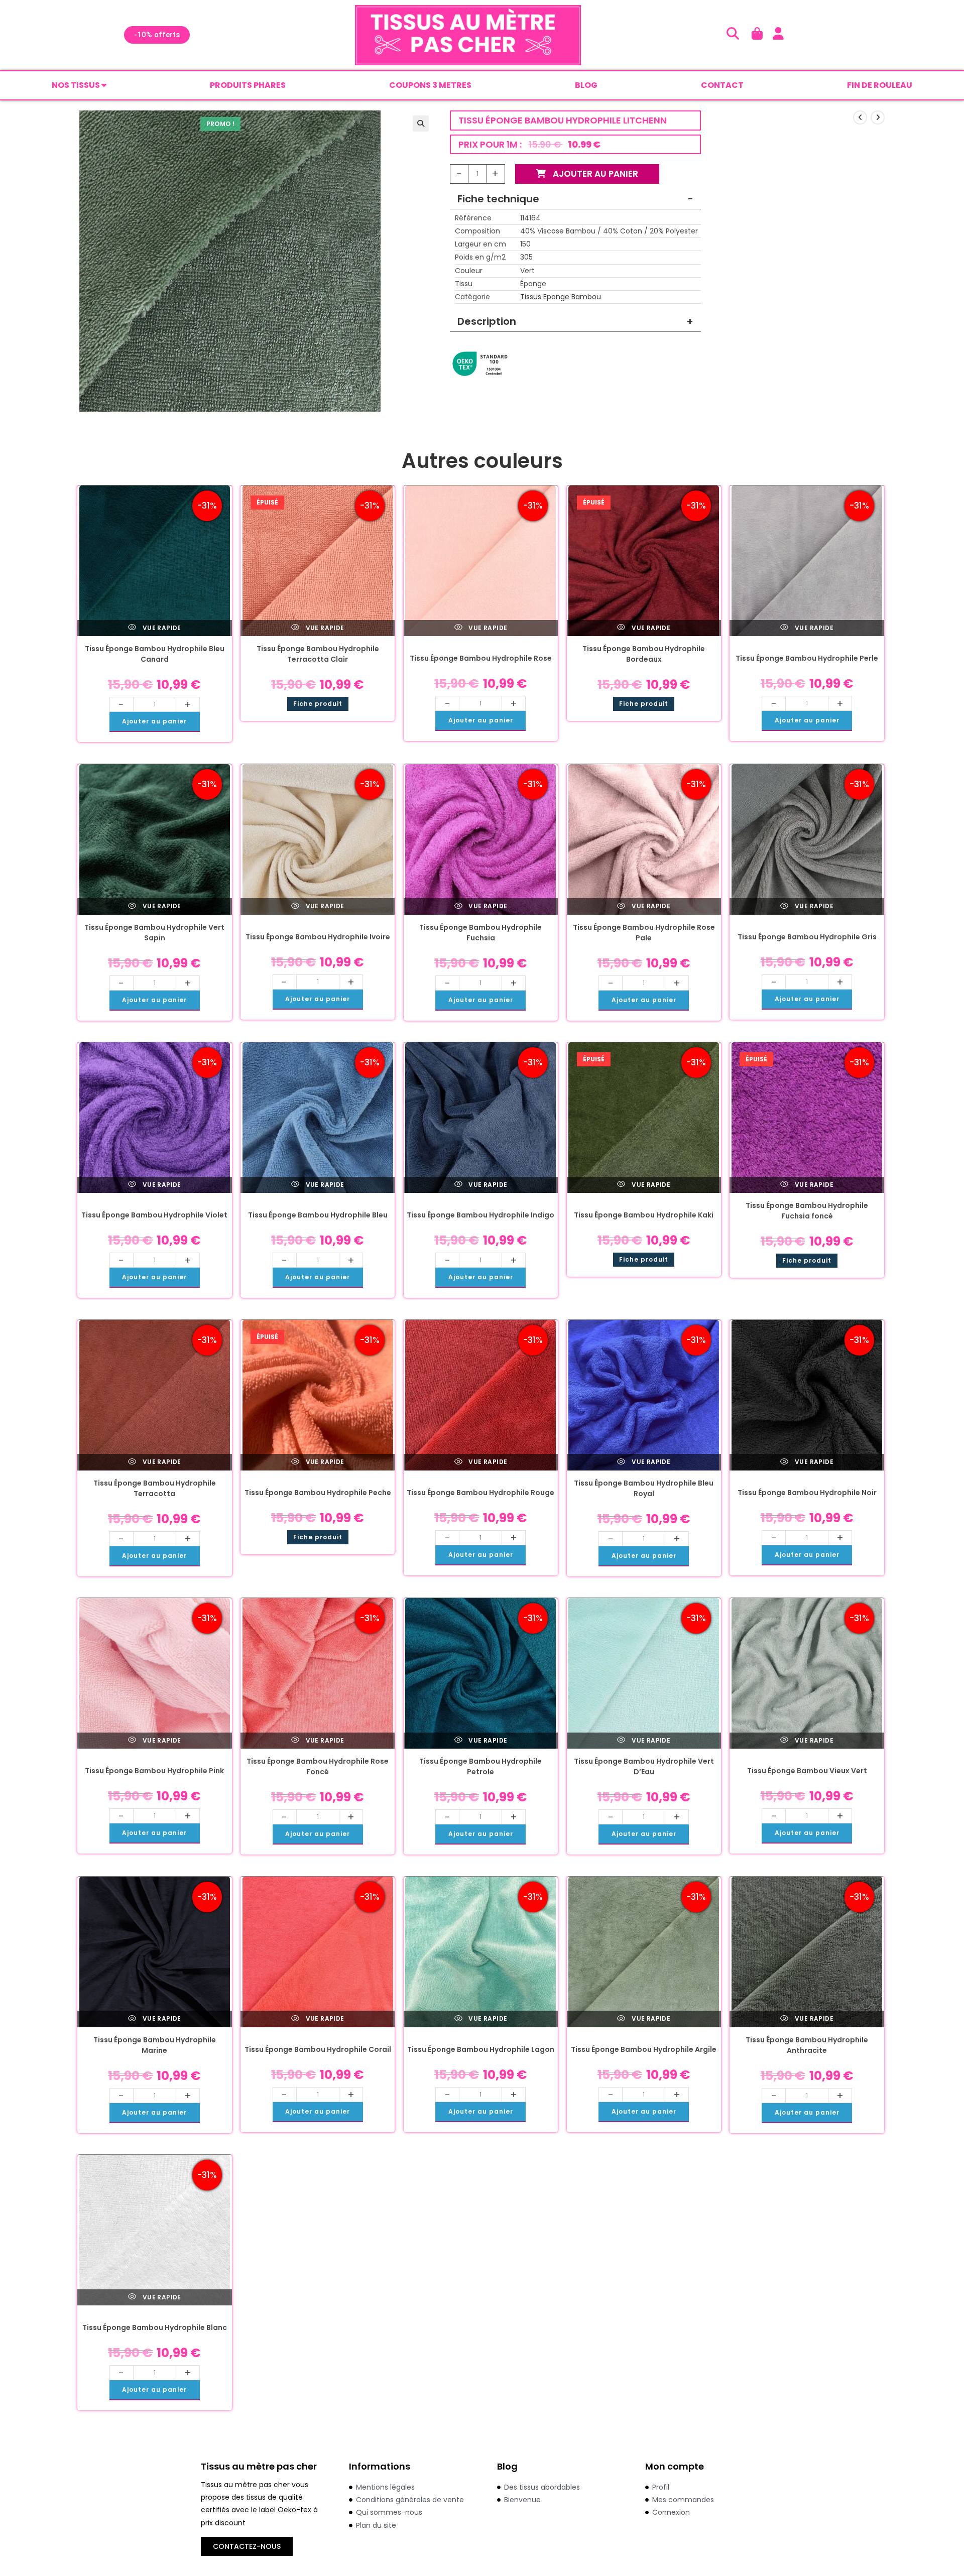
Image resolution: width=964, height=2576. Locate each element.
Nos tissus (77, 85)
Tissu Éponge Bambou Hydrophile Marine (155, 2045)
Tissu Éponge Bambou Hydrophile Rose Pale (644, 933)
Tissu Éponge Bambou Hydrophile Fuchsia (480, 933)
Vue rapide (161, 628)
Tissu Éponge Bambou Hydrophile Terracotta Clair (318, 654)
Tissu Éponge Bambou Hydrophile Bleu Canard (155, 654)
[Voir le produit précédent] (860, 117)
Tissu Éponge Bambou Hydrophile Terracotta (155, 1488)
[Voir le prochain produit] (878, 117)
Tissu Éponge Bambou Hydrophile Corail (318, 2049)
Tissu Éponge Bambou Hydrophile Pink (154, 1771)
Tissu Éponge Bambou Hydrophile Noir (807, 1493)
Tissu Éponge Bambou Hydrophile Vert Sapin (154, 933)
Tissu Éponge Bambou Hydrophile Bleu (318, 1215)
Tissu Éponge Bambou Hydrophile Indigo (480, 1215)
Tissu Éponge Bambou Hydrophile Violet (154, 1215)
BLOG (586, 85)
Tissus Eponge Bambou (561, 297)
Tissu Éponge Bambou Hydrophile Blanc (155, 2327)
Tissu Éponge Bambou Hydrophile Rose (481, 658)
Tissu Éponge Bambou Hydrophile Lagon (481, 2049)
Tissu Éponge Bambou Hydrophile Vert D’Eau (644, 1766)
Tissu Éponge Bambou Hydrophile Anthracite (807, 2045)
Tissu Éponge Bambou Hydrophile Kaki (644, 1215)
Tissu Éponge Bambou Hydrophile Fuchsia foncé (807, 1211)
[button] (421, 124)
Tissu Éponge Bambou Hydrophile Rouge (480, 1493)
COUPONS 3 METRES (430, 85)
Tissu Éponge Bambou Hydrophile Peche (318, 1493)
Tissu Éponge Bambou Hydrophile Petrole (480, 1766)
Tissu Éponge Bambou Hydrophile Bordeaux (644, 654)
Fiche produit (318, 704)
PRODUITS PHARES (248, 85)
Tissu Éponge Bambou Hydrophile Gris (807, 937)
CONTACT (722, 85)
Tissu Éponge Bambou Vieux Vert (807, 1771)
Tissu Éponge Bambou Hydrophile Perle (807, 658)
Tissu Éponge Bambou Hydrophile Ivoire (318, 937)
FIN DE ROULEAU (880, 85)
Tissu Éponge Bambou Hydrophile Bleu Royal (644, 1488)
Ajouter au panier (594, 174)
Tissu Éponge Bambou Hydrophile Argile (644, 2049)
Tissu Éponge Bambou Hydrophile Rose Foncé (318, 1766)
